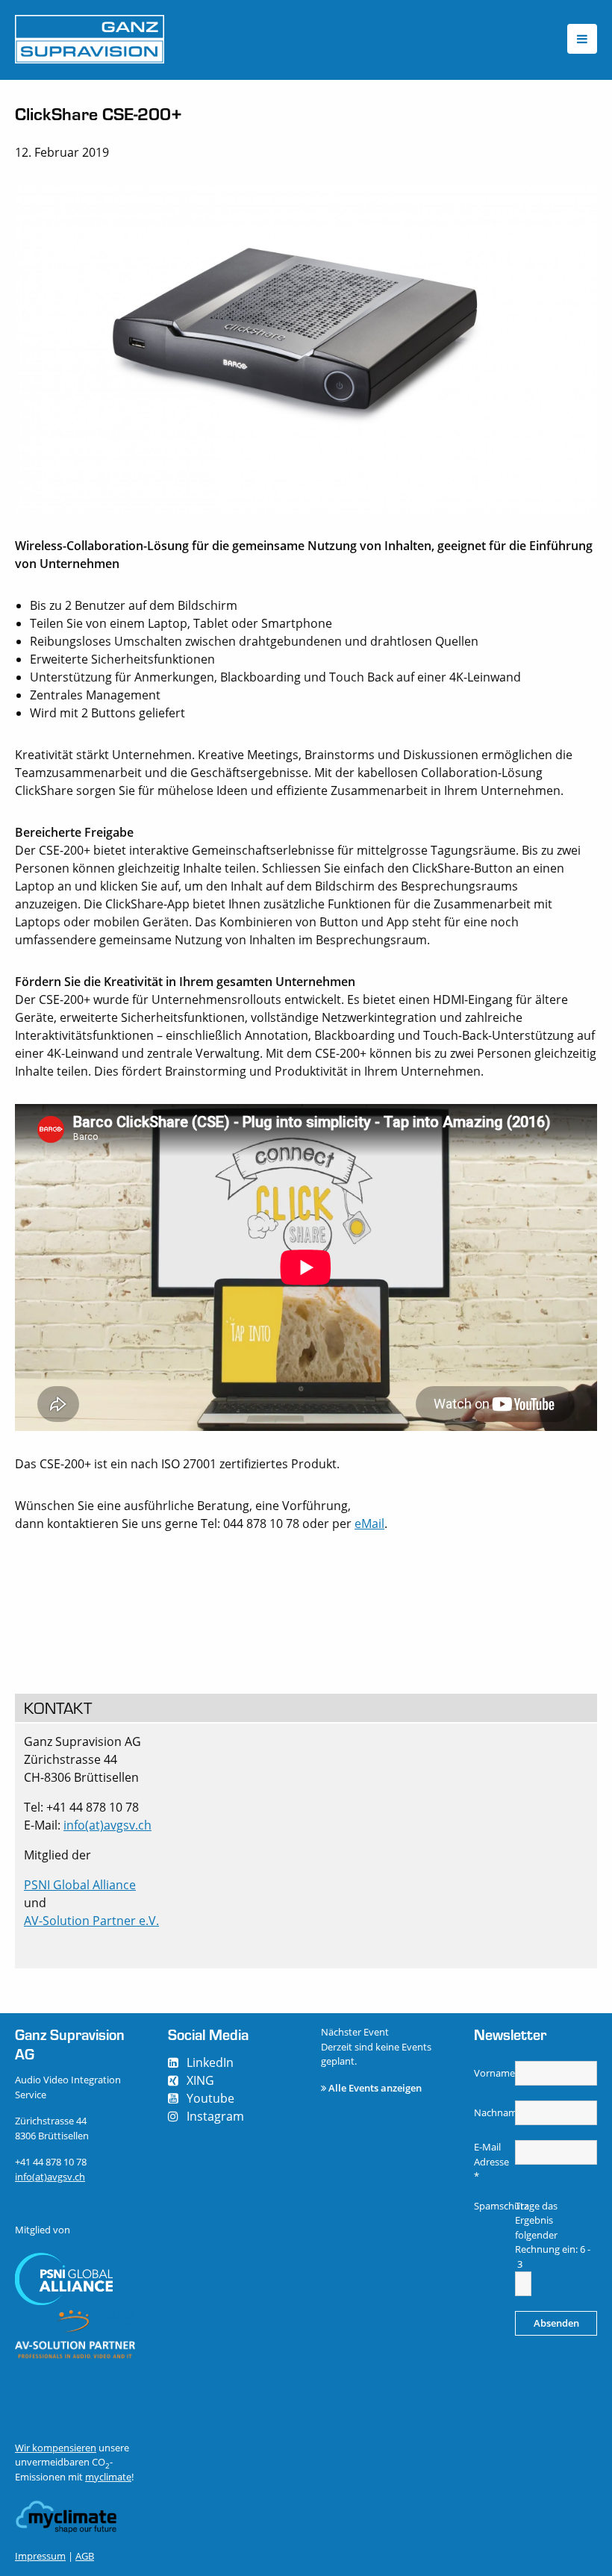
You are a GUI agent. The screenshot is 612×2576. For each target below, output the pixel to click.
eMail (369, 1524)
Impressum (40, 2556)
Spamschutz (493, 2206)
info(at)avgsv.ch (107, 1825)
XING (200, 2080)
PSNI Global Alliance (80, 1885)
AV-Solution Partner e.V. (91, 1921)
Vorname (493, 2073)
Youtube (210, 2098)
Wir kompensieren (56, 2448)
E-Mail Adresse (491, 2161)
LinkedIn (210, 2062)
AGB (85, 2556)
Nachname (493, 2112)
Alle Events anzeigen (375, 2088)
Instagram (215, 2116)
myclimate (108, 2477)
